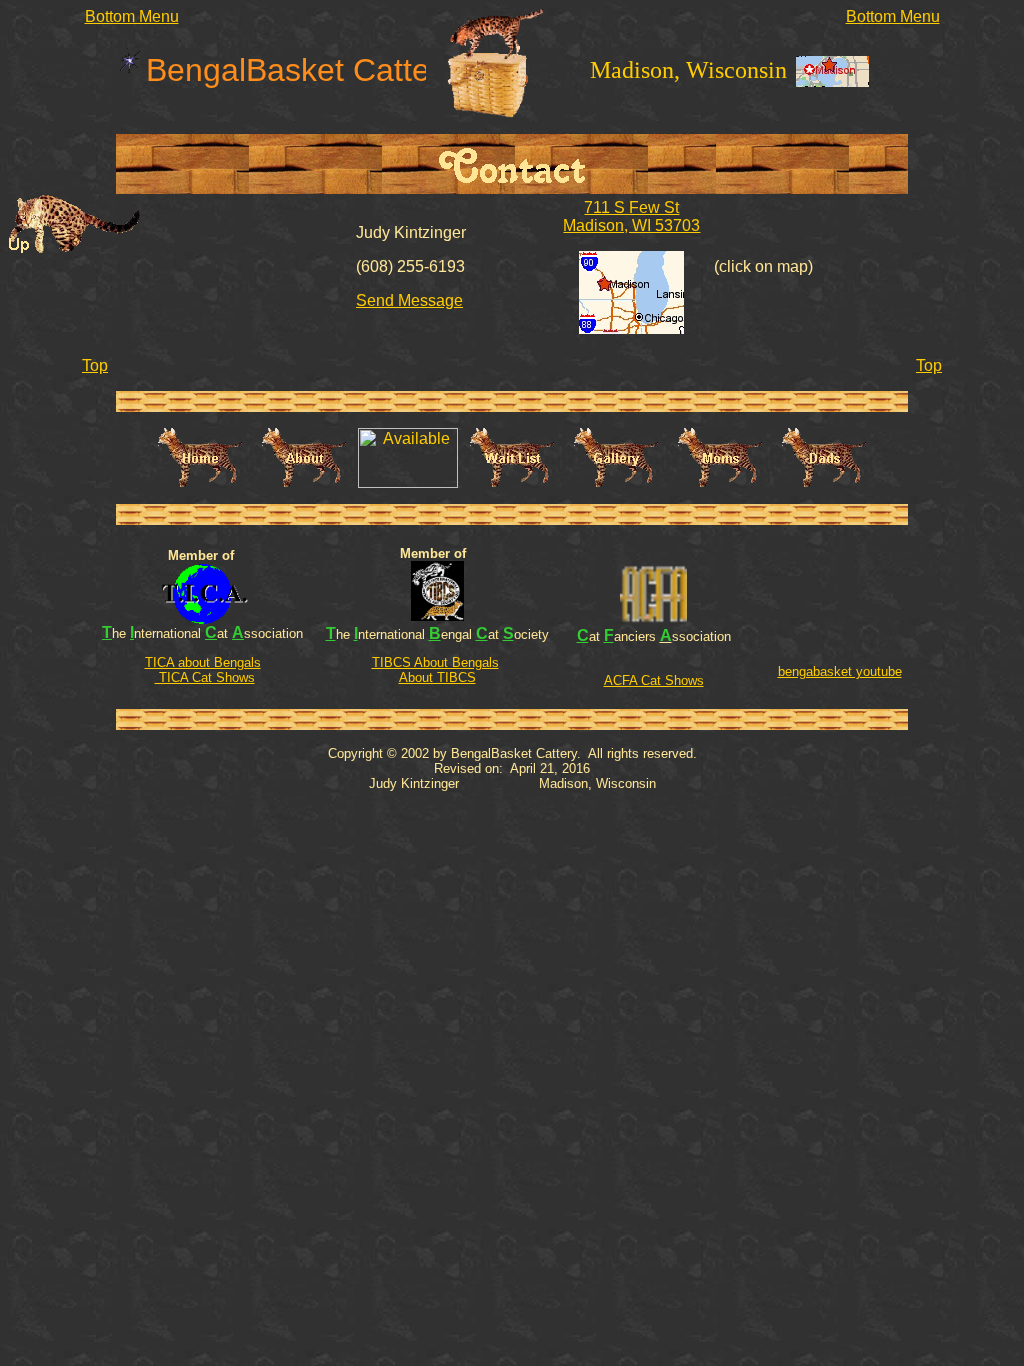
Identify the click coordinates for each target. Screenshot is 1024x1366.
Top (95, 365)
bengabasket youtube (840, 671)
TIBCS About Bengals (435, 662)
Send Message (409, 300)
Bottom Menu (132, 16)
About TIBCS (437, 677)
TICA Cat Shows (205, 677)
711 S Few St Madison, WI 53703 (631, 216)
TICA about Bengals (203, 662)
